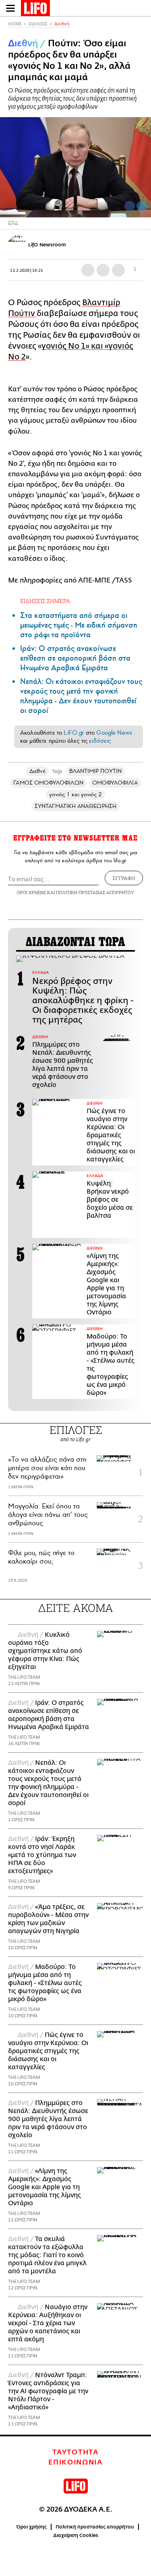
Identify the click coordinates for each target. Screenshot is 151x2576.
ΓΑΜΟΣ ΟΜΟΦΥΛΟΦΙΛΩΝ (48, 783)
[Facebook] (130, 206)
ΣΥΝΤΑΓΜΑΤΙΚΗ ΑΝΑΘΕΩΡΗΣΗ (75, 806)
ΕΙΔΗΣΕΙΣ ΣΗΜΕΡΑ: (46, 601)
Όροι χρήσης (32, 2527)
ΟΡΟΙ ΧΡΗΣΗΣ (31, 892)
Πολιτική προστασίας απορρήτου (95, 2527)
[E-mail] (118, 270)
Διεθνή (62, 24)
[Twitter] (142, 206)
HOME (15, 24)
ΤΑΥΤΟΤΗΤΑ (75, 2452)
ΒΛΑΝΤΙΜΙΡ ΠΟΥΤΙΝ (95, 771)
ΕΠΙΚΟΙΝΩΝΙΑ (75, 2462)
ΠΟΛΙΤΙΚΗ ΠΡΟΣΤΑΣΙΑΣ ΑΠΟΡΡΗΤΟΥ (95, 892)
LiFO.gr (74, 733)
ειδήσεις (100, 741)
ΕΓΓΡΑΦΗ (124, 878)
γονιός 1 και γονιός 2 (76, 794)
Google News (114, 733)
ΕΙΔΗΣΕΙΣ (38, 24)
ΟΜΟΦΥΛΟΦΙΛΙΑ (115, 783)
